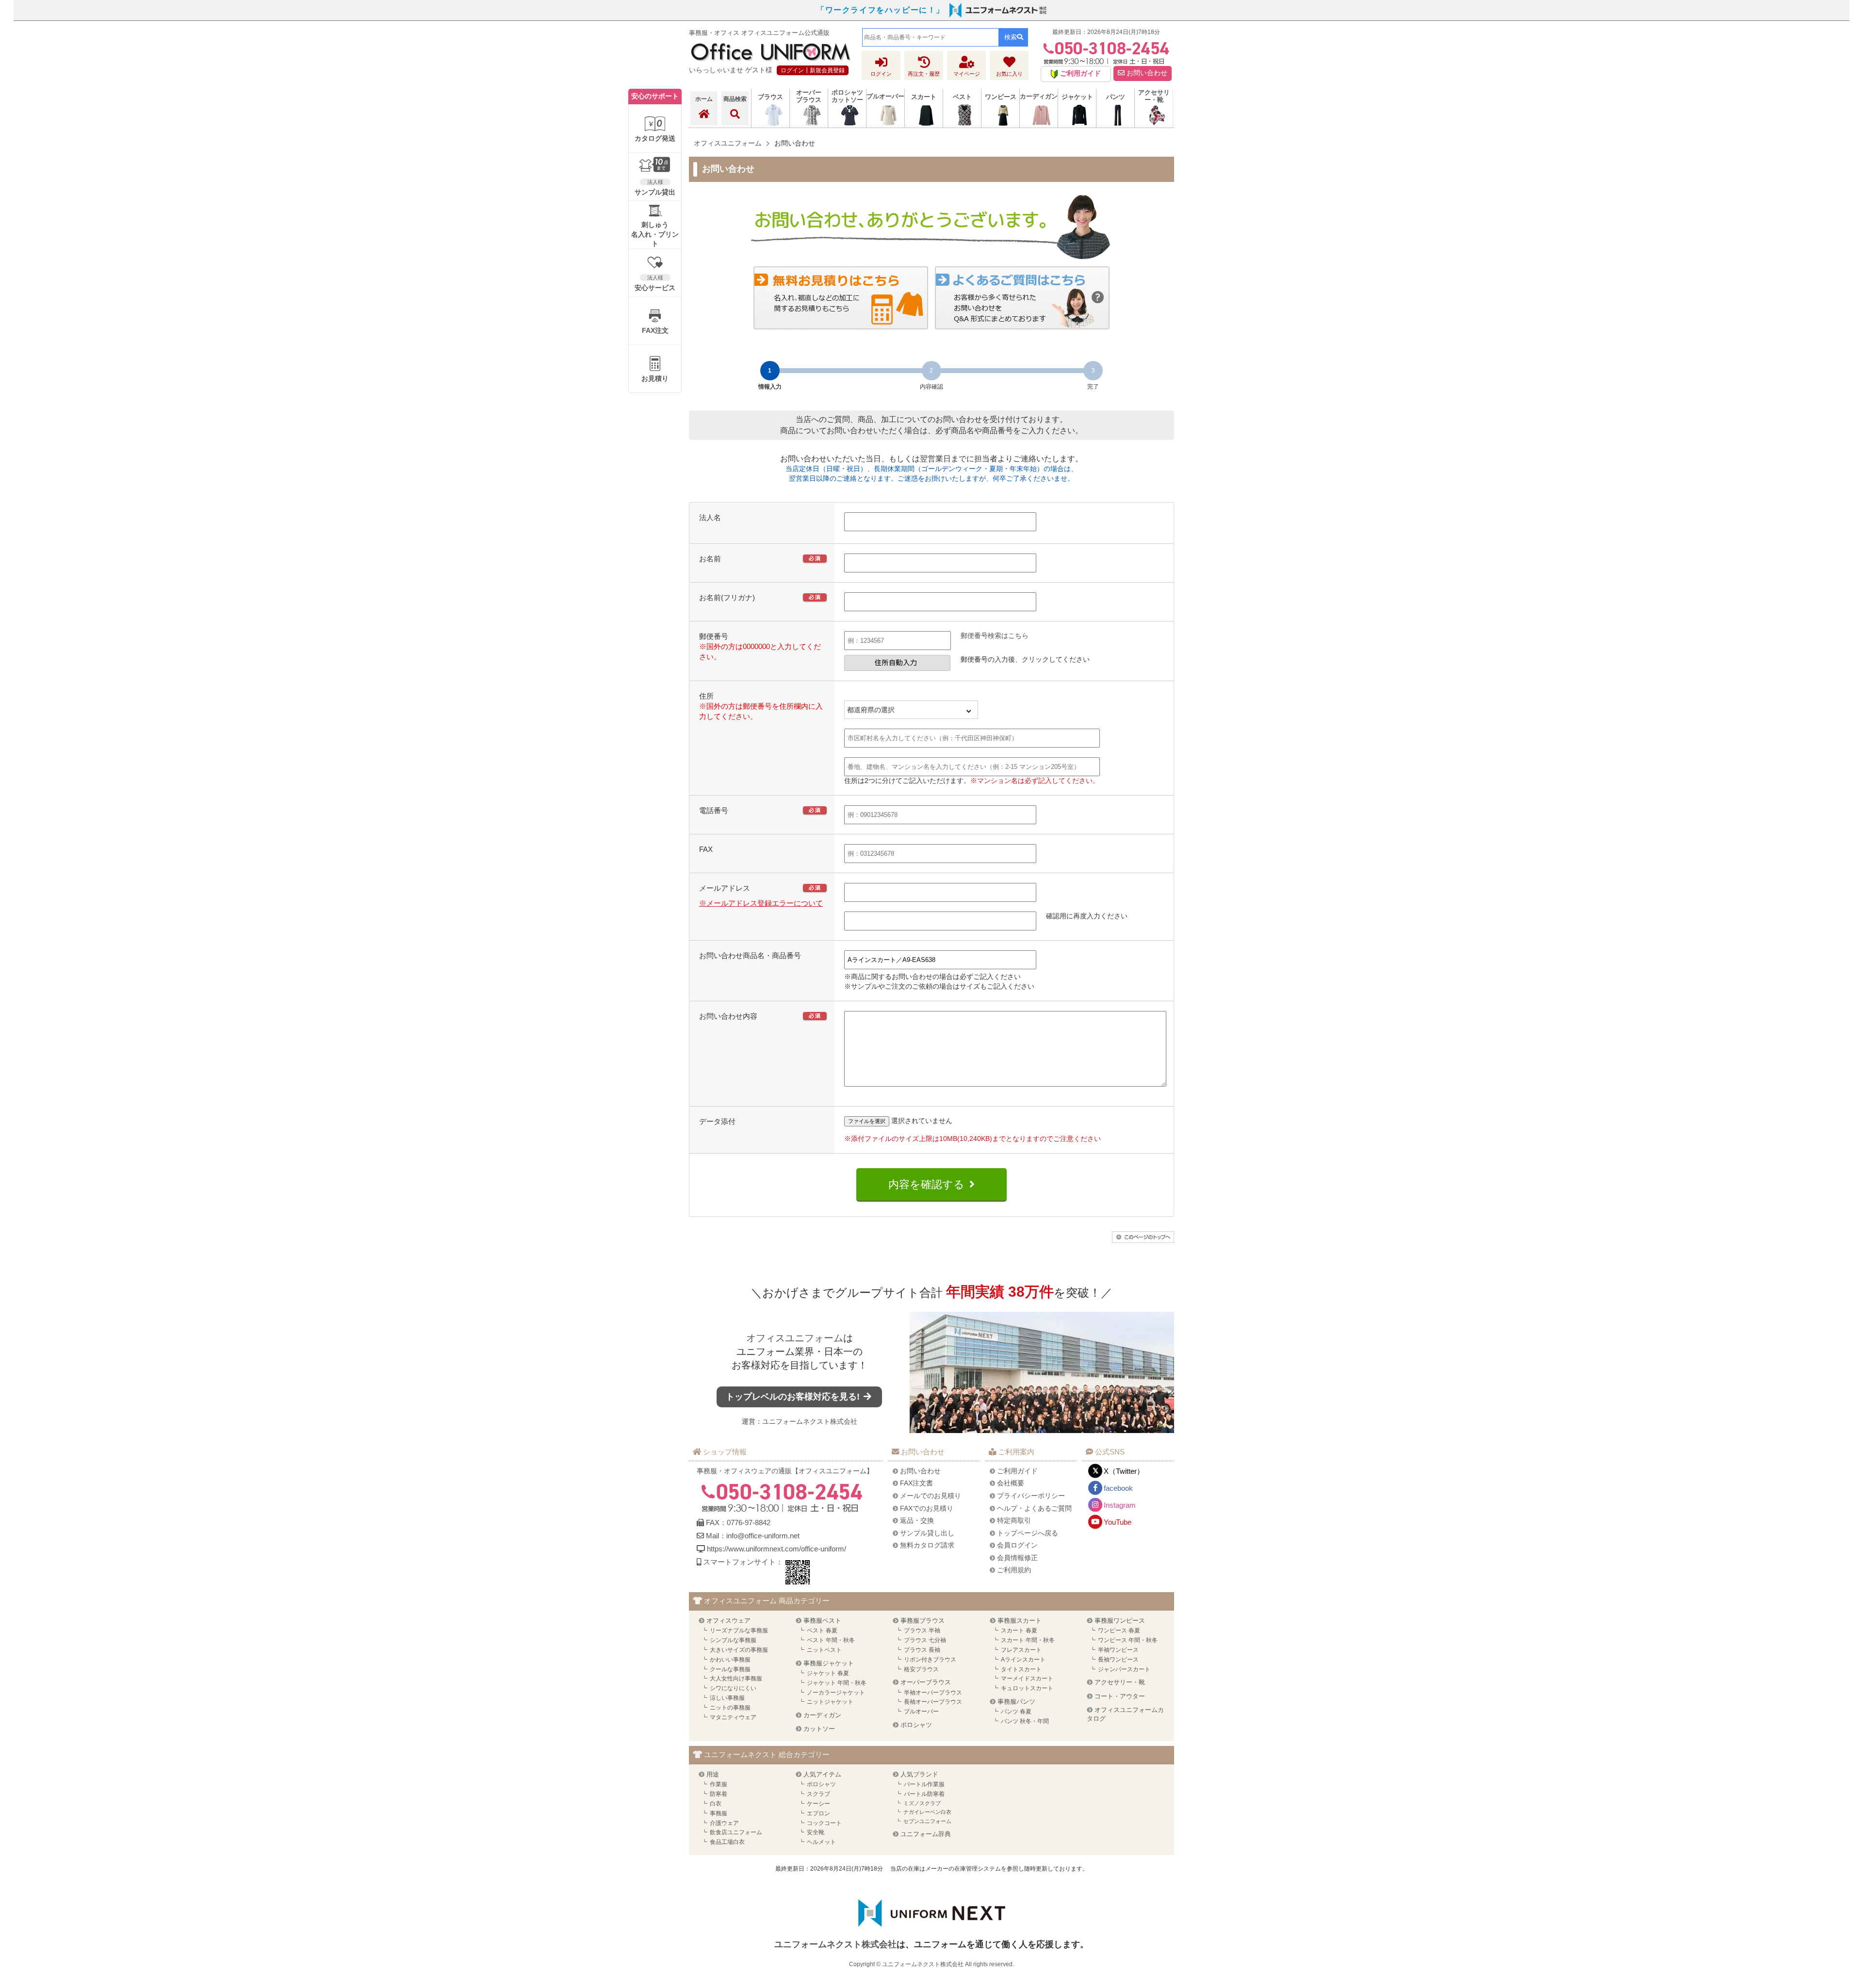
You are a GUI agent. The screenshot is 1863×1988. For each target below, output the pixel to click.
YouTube (1118, 1522)
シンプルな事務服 (733, 1640)
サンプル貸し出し (927, 1533)
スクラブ (818, 1794)
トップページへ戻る (1028, 1533)
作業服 (719, 1784)
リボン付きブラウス (930, 1660)
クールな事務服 (730, 1669)
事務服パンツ (1016, 1702)
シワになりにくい (733, 1688)
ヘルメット (821, 1842)
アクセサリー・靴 (1120, 1682)
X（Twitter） (1124, 1471)
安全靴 (816, 1832)
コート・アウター (1120, 1696)
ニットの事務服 (730, 1708)
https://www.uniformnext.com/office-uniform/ (776, 1549)
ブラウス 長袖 (922, 1650)
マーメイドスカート (1027, 1678)
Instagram (1120, 1505)
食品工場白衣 (727, 1842)
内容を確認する (926, 1184)
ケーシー (818, 1804)
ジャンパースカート (1124, 1669)
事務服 (719, 1813)
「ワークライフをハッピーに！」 (881, 10)
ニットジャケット (830, 1702)
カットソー (819, 1729)
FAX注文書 (916, 1483)
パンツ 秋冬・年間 (1025, 1721)
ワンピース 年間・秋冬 (1128, 1640)
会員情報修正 (1017, 1558)
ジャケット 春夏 (828, 1673)
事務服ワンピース (1120, 1621)
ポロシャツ (916, 1725)
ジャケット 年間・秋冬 (837, 1683)
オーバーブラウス (926, 1682)
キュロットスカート (1027, 1688)
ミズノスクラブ (922, 1803)
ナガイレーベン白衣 (927, 1812)
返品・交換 (917, 1520)
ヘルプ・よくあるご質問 (1034, 1508)
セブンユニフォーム (927, 1821)
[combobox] (931, 37)
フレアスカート (1021, 1650)
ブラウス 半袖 (922, 1630)
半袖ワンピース (1118, 1650)
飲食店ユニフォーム (736, 1832)
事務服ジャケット (829, 1663)
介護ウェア (724, 1823)
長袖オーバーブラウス (933, 1702)
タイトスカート (1021, 1669)
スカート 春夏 (1019, 1630)
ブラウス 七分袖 (925, 1640)
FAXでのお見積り (927, 1508)
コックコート (824, 1823)
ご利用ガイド (1017, 1471)
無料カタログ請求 (927, 1545)
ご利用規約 (1014, 1570)
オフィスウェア (728, 1621)
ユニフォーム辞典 (926, 1834)
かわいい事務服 (730, 1660)
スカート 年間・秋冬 (1028, 1640)
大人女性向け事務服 (736, 1678)
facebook (1118, 1488)
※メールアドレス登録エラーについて (761, 903)
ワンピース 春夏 (1119, 1630)
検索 (1011, 37)
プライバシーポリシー (1031, 1496)
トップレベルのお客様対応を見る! (794, 1397)
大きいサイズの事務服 (739, 1650)
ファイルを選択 (867, 1121)
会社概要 (1011, 1483)
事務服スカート (1020, 1621)
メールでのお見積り (931, 1496)
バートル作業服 (924, 1784)
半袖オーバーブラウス (933, 1693)
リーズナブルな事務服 (739, 1630)
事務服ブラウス (923, 1621)
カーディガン (822, 1715)
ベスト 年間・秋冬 (831, 1640)
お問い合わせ (1146, 73)
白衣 (716, 1804)
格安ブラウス (921, 1669)
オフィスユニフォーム (795, 1338)
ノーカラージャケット (836, 1693)
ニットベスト (824, 1650)
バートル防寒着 (924, 1794)
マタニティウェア (733, 1717)
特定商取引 (1014, 1520)
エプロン (818, 1813)
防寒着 (719, 1794)
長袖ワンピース (1118, 1660)
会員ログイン (1017, 1545)
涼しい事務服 (727, 1698)
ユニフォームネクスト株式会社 (810, 1421)
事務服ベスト (822, 1621)
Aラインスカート (1023, 1660)
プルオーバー (921, 1711)
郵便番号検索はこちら (995, 636)
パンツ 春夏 (1016, 1711)
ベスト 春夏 (822, 1630)
